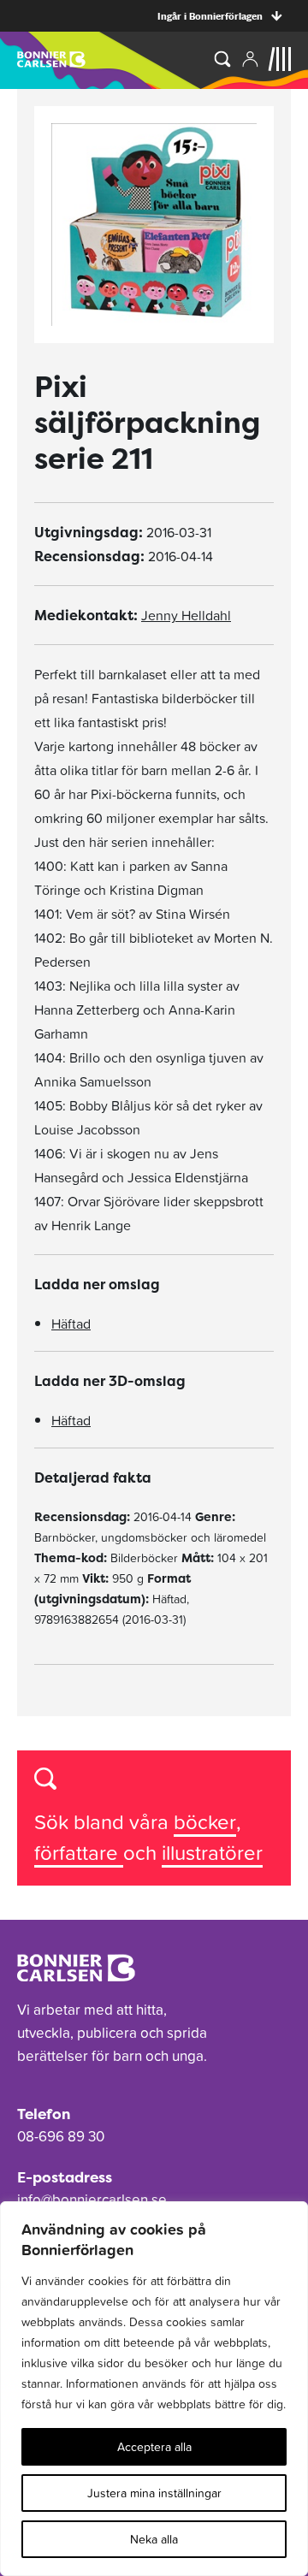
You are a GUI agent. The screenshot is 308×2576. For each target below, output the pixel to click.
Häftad (71, 1324)
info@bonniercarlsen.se (92, 2200)
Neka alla (154, 2539)
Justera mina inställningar (154, 2493)
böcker (205, 1822)
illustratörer (212, 1853)
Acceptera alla (154, 2447)
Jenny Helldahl (186, 615)
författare (79, 1853)
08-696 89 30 (61, 2136)
